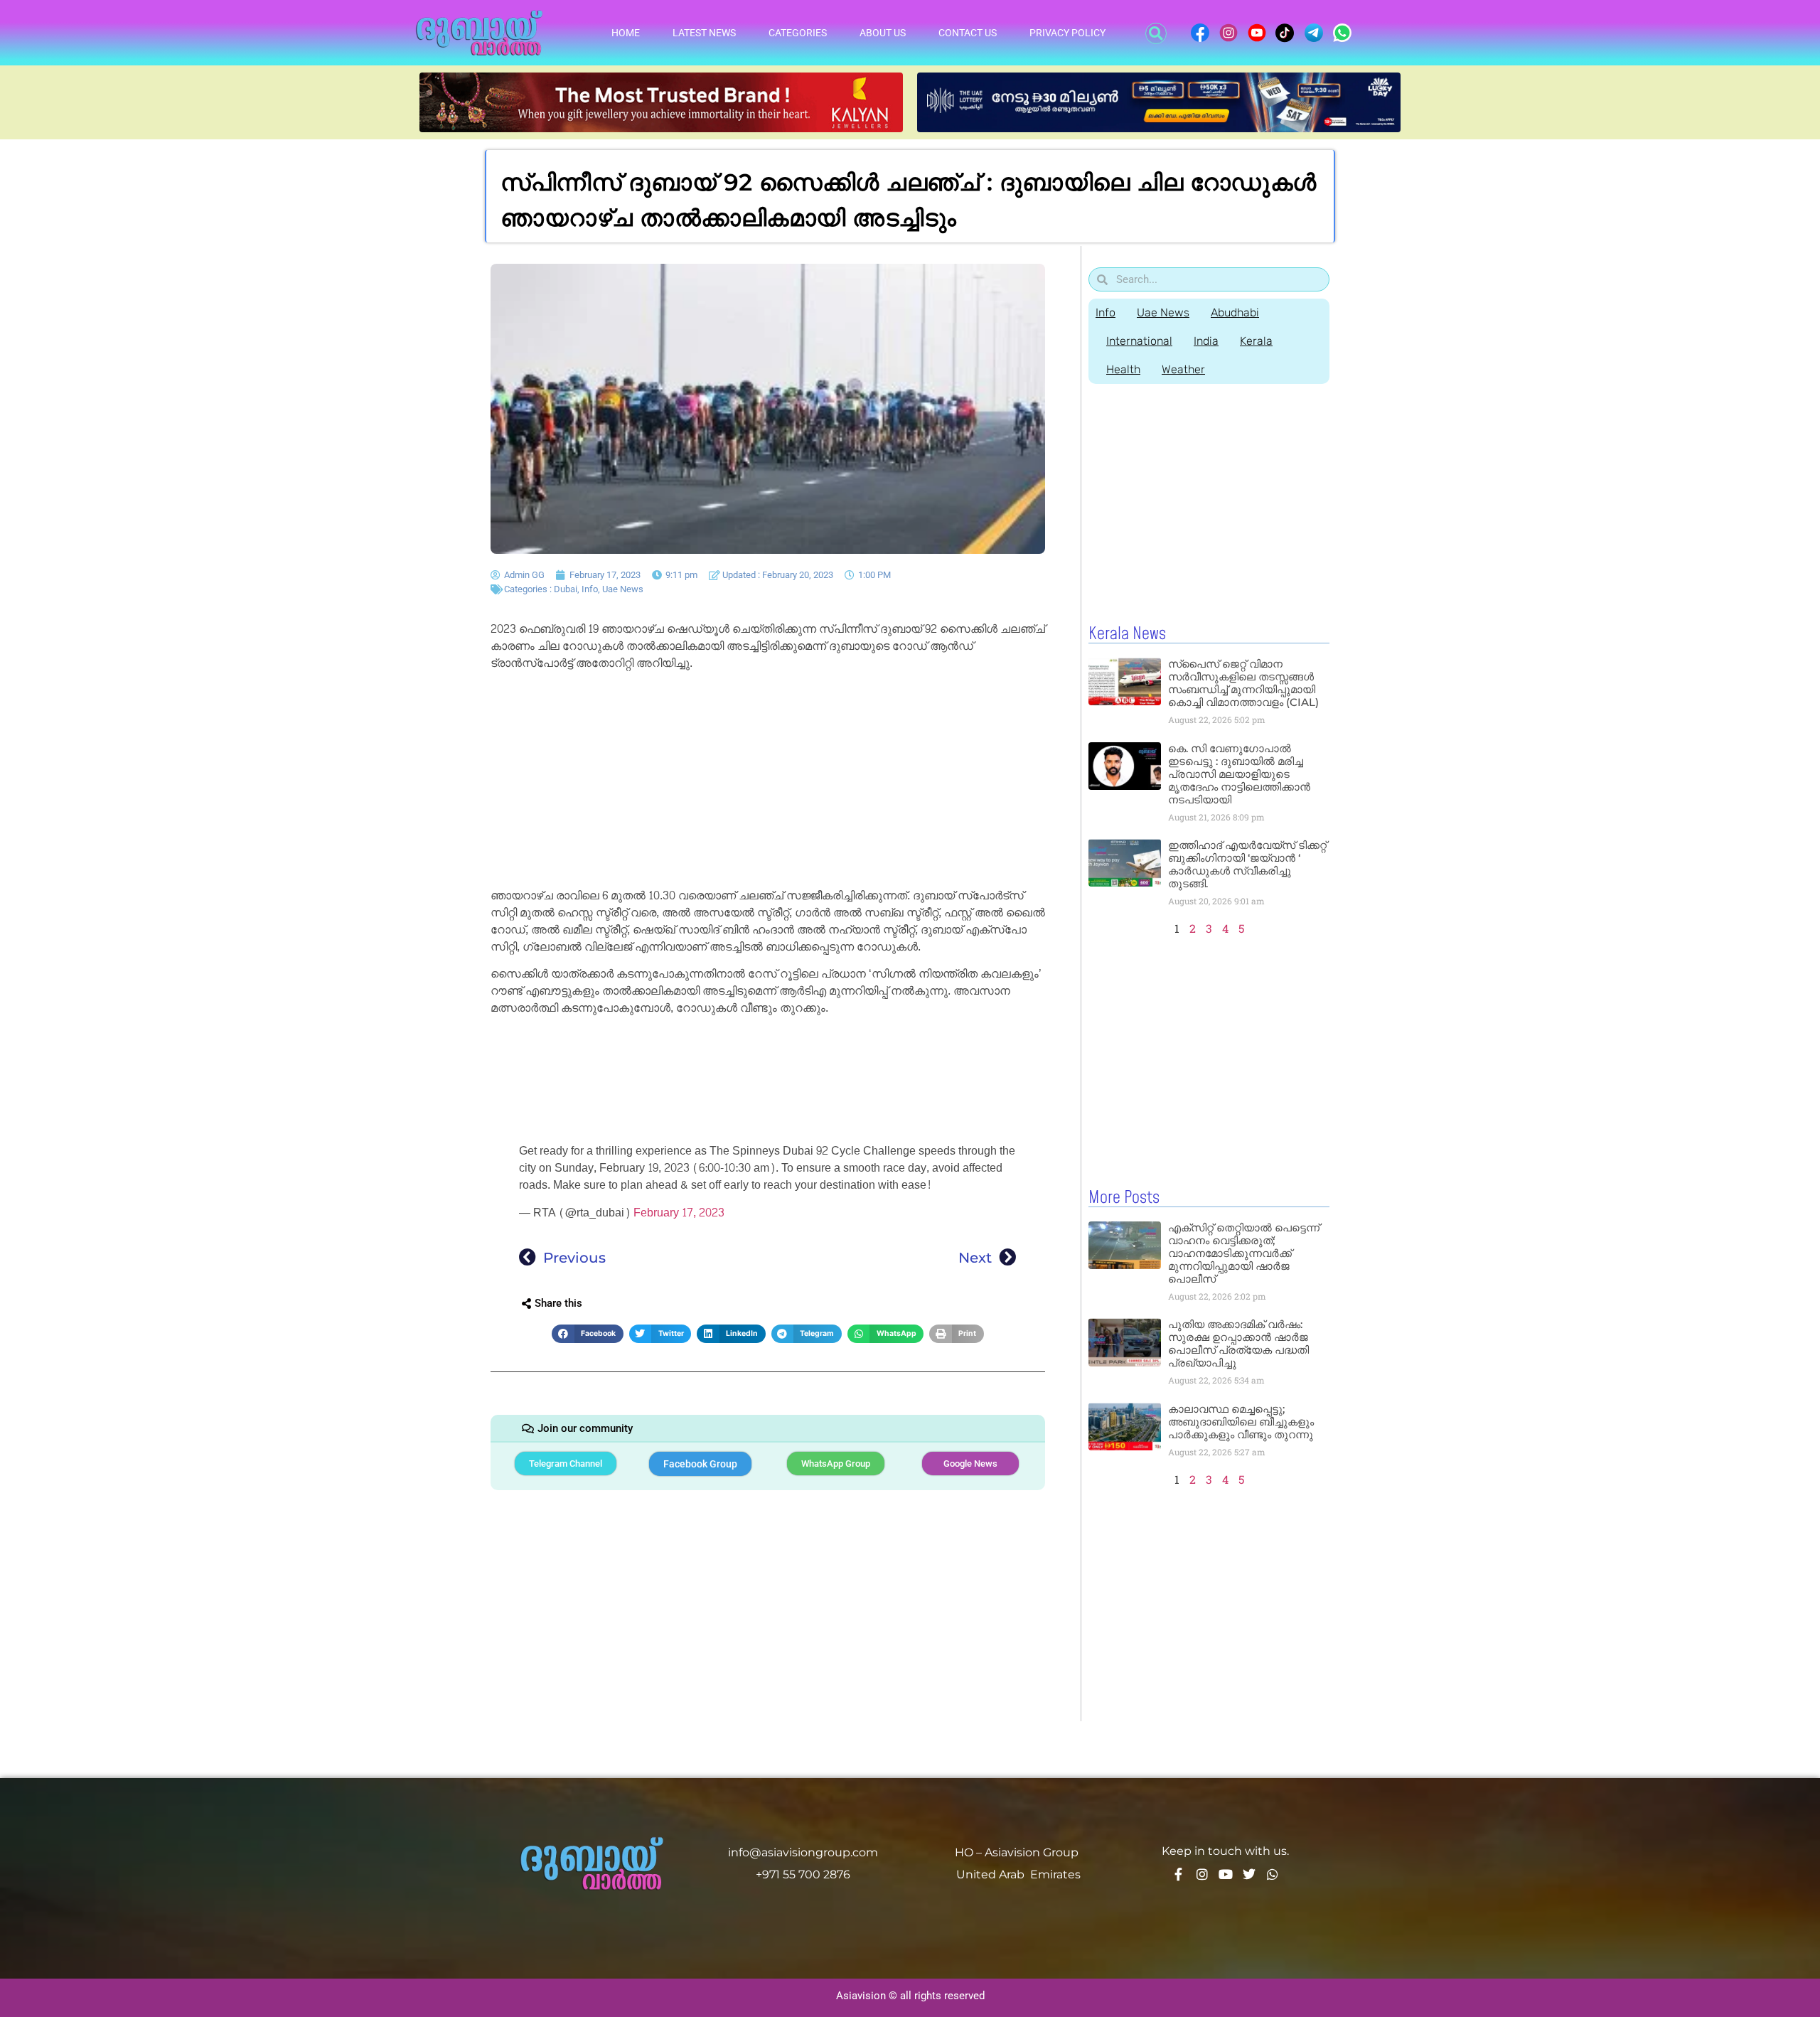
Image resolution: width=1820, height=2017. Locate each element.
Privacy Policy (1067, 33)
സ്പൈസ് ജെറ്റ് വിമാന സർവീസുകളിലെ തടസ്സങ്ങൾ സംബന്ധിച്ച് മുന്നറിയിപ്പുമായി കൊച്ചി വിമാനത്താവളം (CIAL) (1243, 683)
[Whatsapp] (1273, 1874)
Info (590, 589)
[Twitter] (1249, 1874)
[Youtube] (1226, 1874)
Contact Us (968, 33)
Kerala (1256, 341)
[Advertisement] (768, 782)
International (1139, 341)
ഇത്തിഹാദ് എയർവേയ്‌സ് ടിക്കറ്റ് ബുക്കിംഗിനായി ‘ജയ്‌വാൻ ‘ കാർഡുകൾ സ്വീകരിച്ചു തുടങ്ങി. (1247, 864)
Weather (1183, 369)
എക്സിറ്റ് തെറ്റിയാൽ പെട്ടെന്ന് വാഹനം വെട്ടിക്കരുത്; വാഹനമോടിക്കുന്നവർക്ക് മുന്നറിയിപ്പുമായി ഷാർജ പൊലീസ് (1244, 1253)
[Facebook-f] (1179, 1874)
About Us (883, 33)
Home (626, 33)
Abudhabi (1235, 312)
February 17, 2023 (679, 1213)
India (1206, 341)
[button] (1156, 33)
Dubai (566, 589)
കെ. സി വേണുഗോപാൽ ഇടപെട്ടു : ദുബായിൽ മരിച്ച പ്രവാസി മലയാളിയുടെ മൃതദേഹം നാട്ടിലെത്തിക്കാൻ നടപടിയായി (1239, 774)
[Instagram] (1202, 1874)
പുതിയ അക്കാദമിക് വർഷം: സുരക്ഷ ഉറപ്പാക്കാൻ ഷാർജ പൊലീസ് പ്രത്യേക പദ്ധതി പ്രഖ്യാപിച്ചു (1238, 1343)
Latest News (704, 33)
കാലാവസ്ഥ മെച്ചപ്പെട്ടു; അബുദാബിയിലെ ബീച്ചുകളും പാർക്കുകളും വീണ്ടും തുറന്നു (1241, 1422)
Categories (798, 33)
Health (1123, 369)
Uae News (623, 589)
